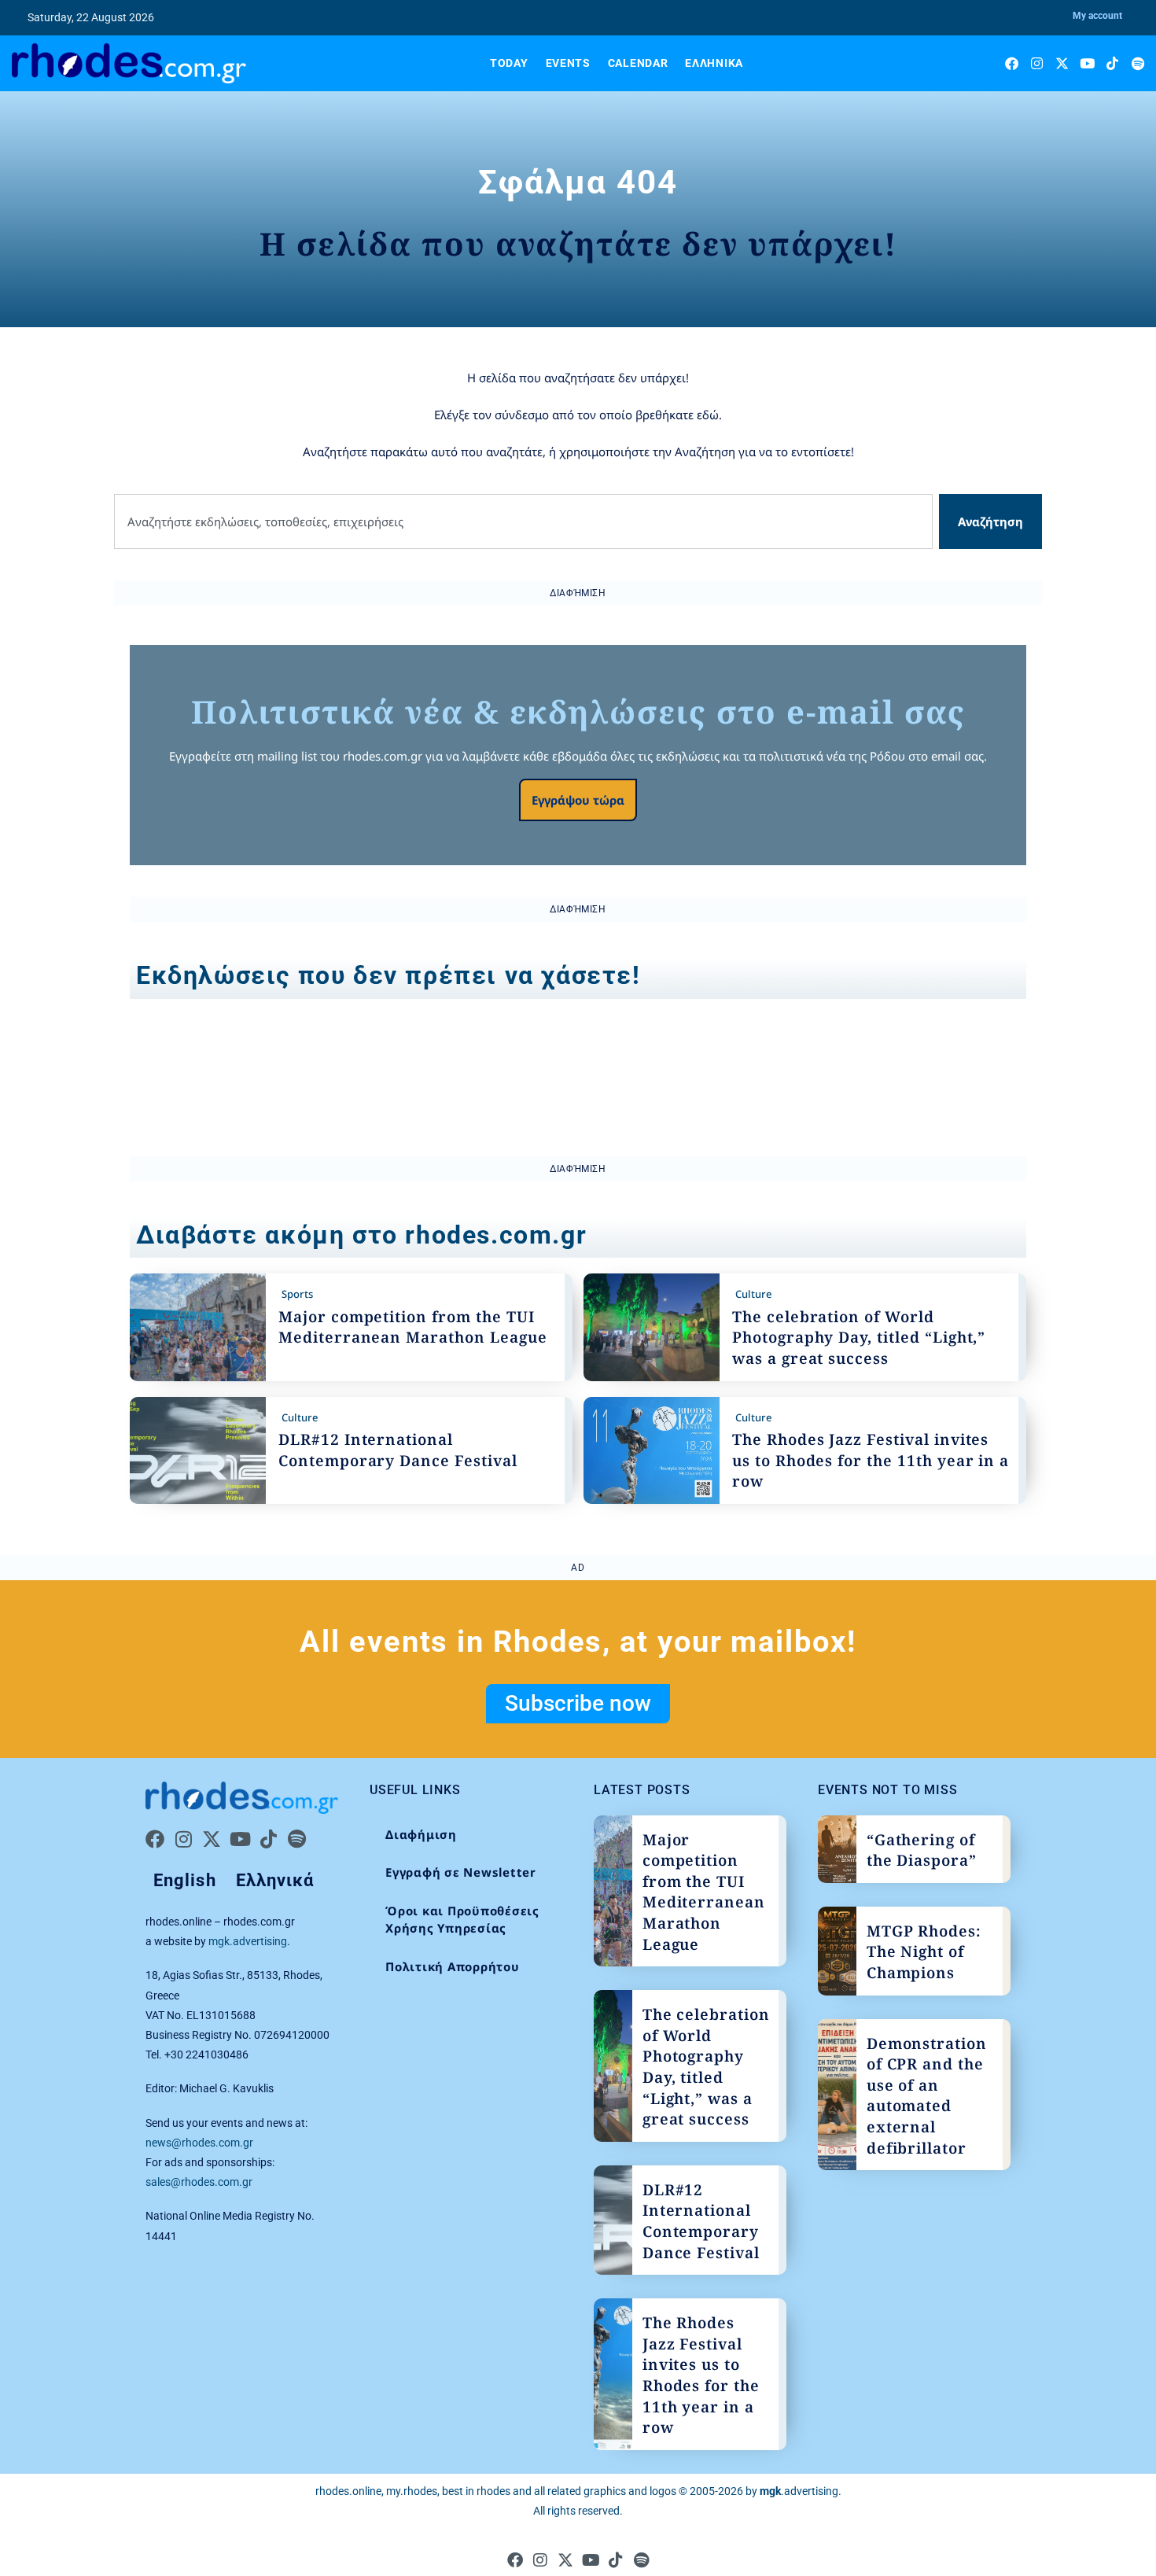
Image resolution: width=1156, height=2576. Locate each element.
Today (509, 63)
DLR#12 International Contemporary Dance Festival (398, 1450)
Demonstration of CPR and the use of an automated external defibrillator (927, 2096)
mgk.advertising (248, 1941)
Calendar (638, 63)
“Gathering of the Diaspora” (922, 1850)
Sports (297, 1294)
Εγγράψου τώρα (578, 800)
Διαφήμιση (421, 1834)
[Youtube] (1087, 63)
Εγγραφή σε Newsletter (461, 1872)
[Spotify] (1138, 63)
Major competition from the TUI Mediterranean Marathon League (413, 1327)
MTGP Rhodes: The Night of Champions (924, 1952)
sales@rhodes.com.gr (199, 2182)
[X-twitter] (1062, 63)
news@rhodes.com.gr (199, 2143)
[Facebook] (1012, 63)
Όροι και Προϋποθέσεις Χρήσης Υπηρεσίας (462, 1920)
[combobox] (523, 522)
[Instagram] (1037, 63)
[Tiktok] (1112, 63)
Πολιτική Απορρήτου (453, 1966)
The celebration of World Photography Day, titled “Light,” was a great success (859, 1338)
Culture (753, 1294)
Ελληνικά (714, 63)
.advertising (799, 2491)
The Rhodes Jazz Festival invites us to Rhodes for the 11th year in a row (871, 1460)
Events (568, 63)
